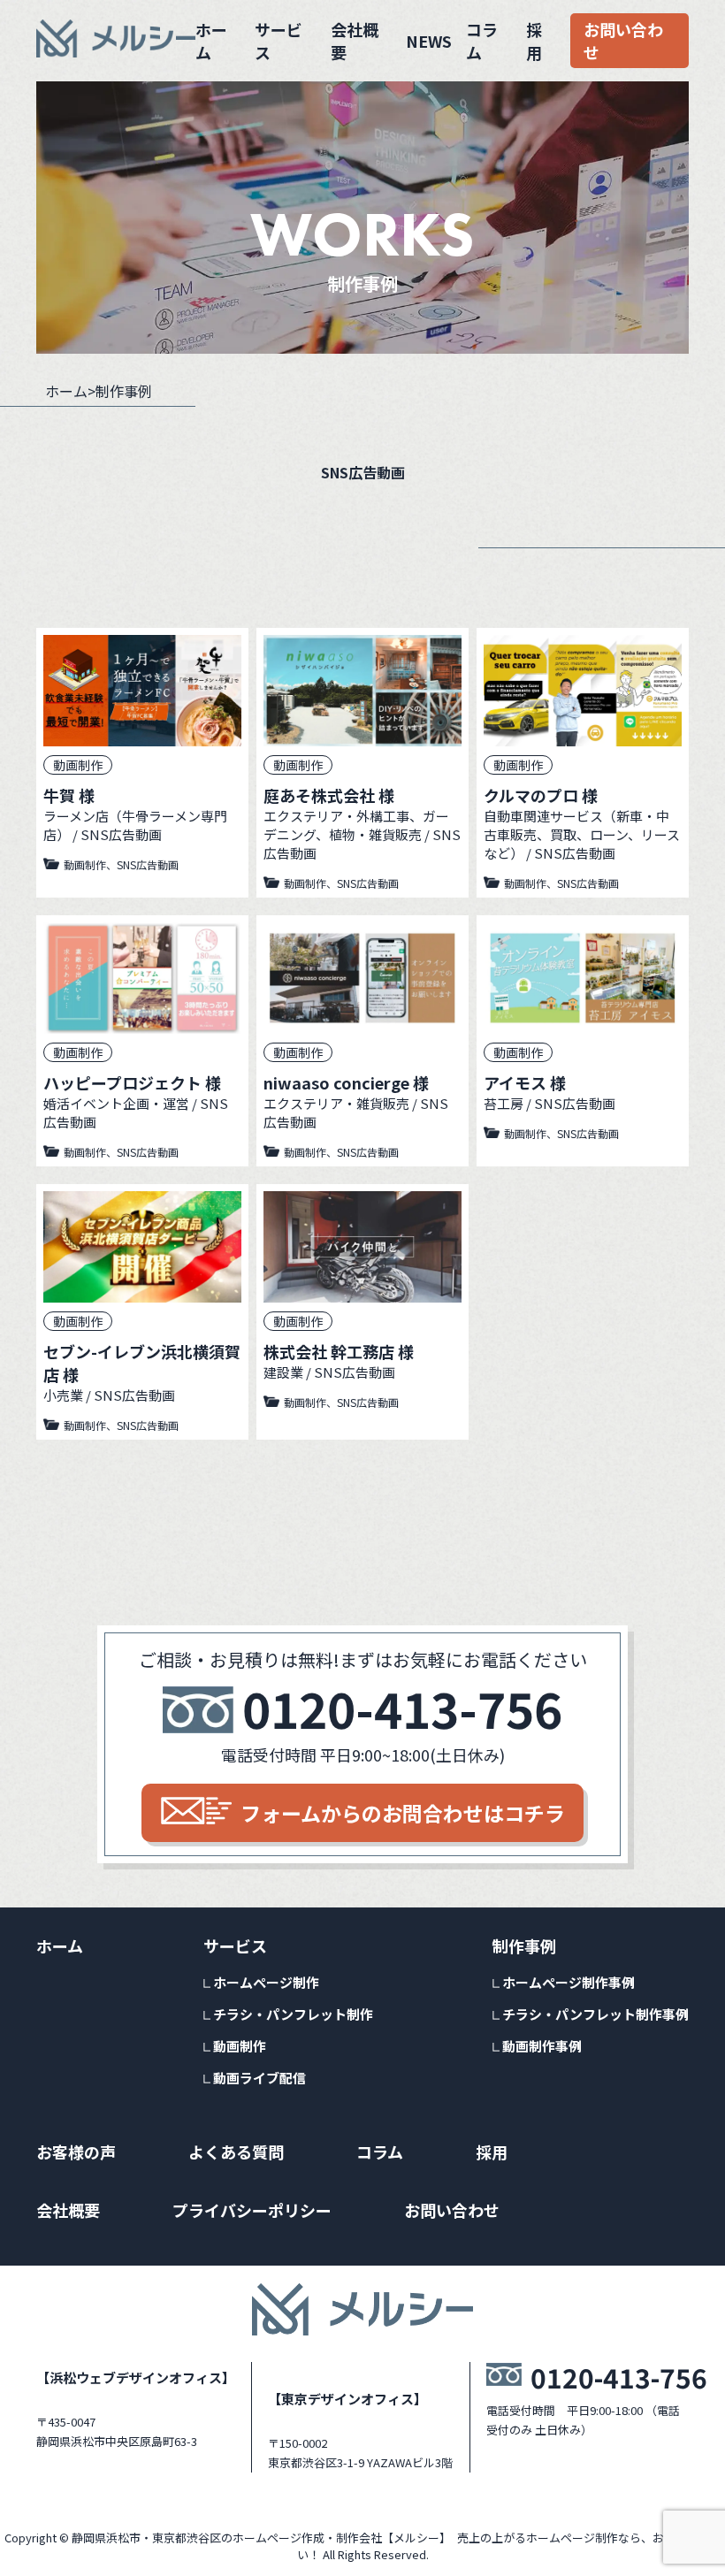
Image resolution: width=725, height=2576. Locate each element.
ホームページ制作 (266, 1982)
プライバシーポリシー (252, 2210)
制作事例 (524, 1945)
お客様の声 (76, 2152)
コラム (482, 41)
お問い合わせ (623, 41)
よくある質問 (236, 2152)
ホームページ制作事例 (569, 1982)
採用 (534, 41)
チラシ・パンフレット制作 (293, 2014)
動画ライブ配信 (259, 2078)
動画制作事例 (542, 2046)
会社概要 (355, 41)
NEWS (429, 41)
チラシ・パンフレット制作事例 (595, 2014)
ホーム (211, 41)
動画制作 (240, 2046)
